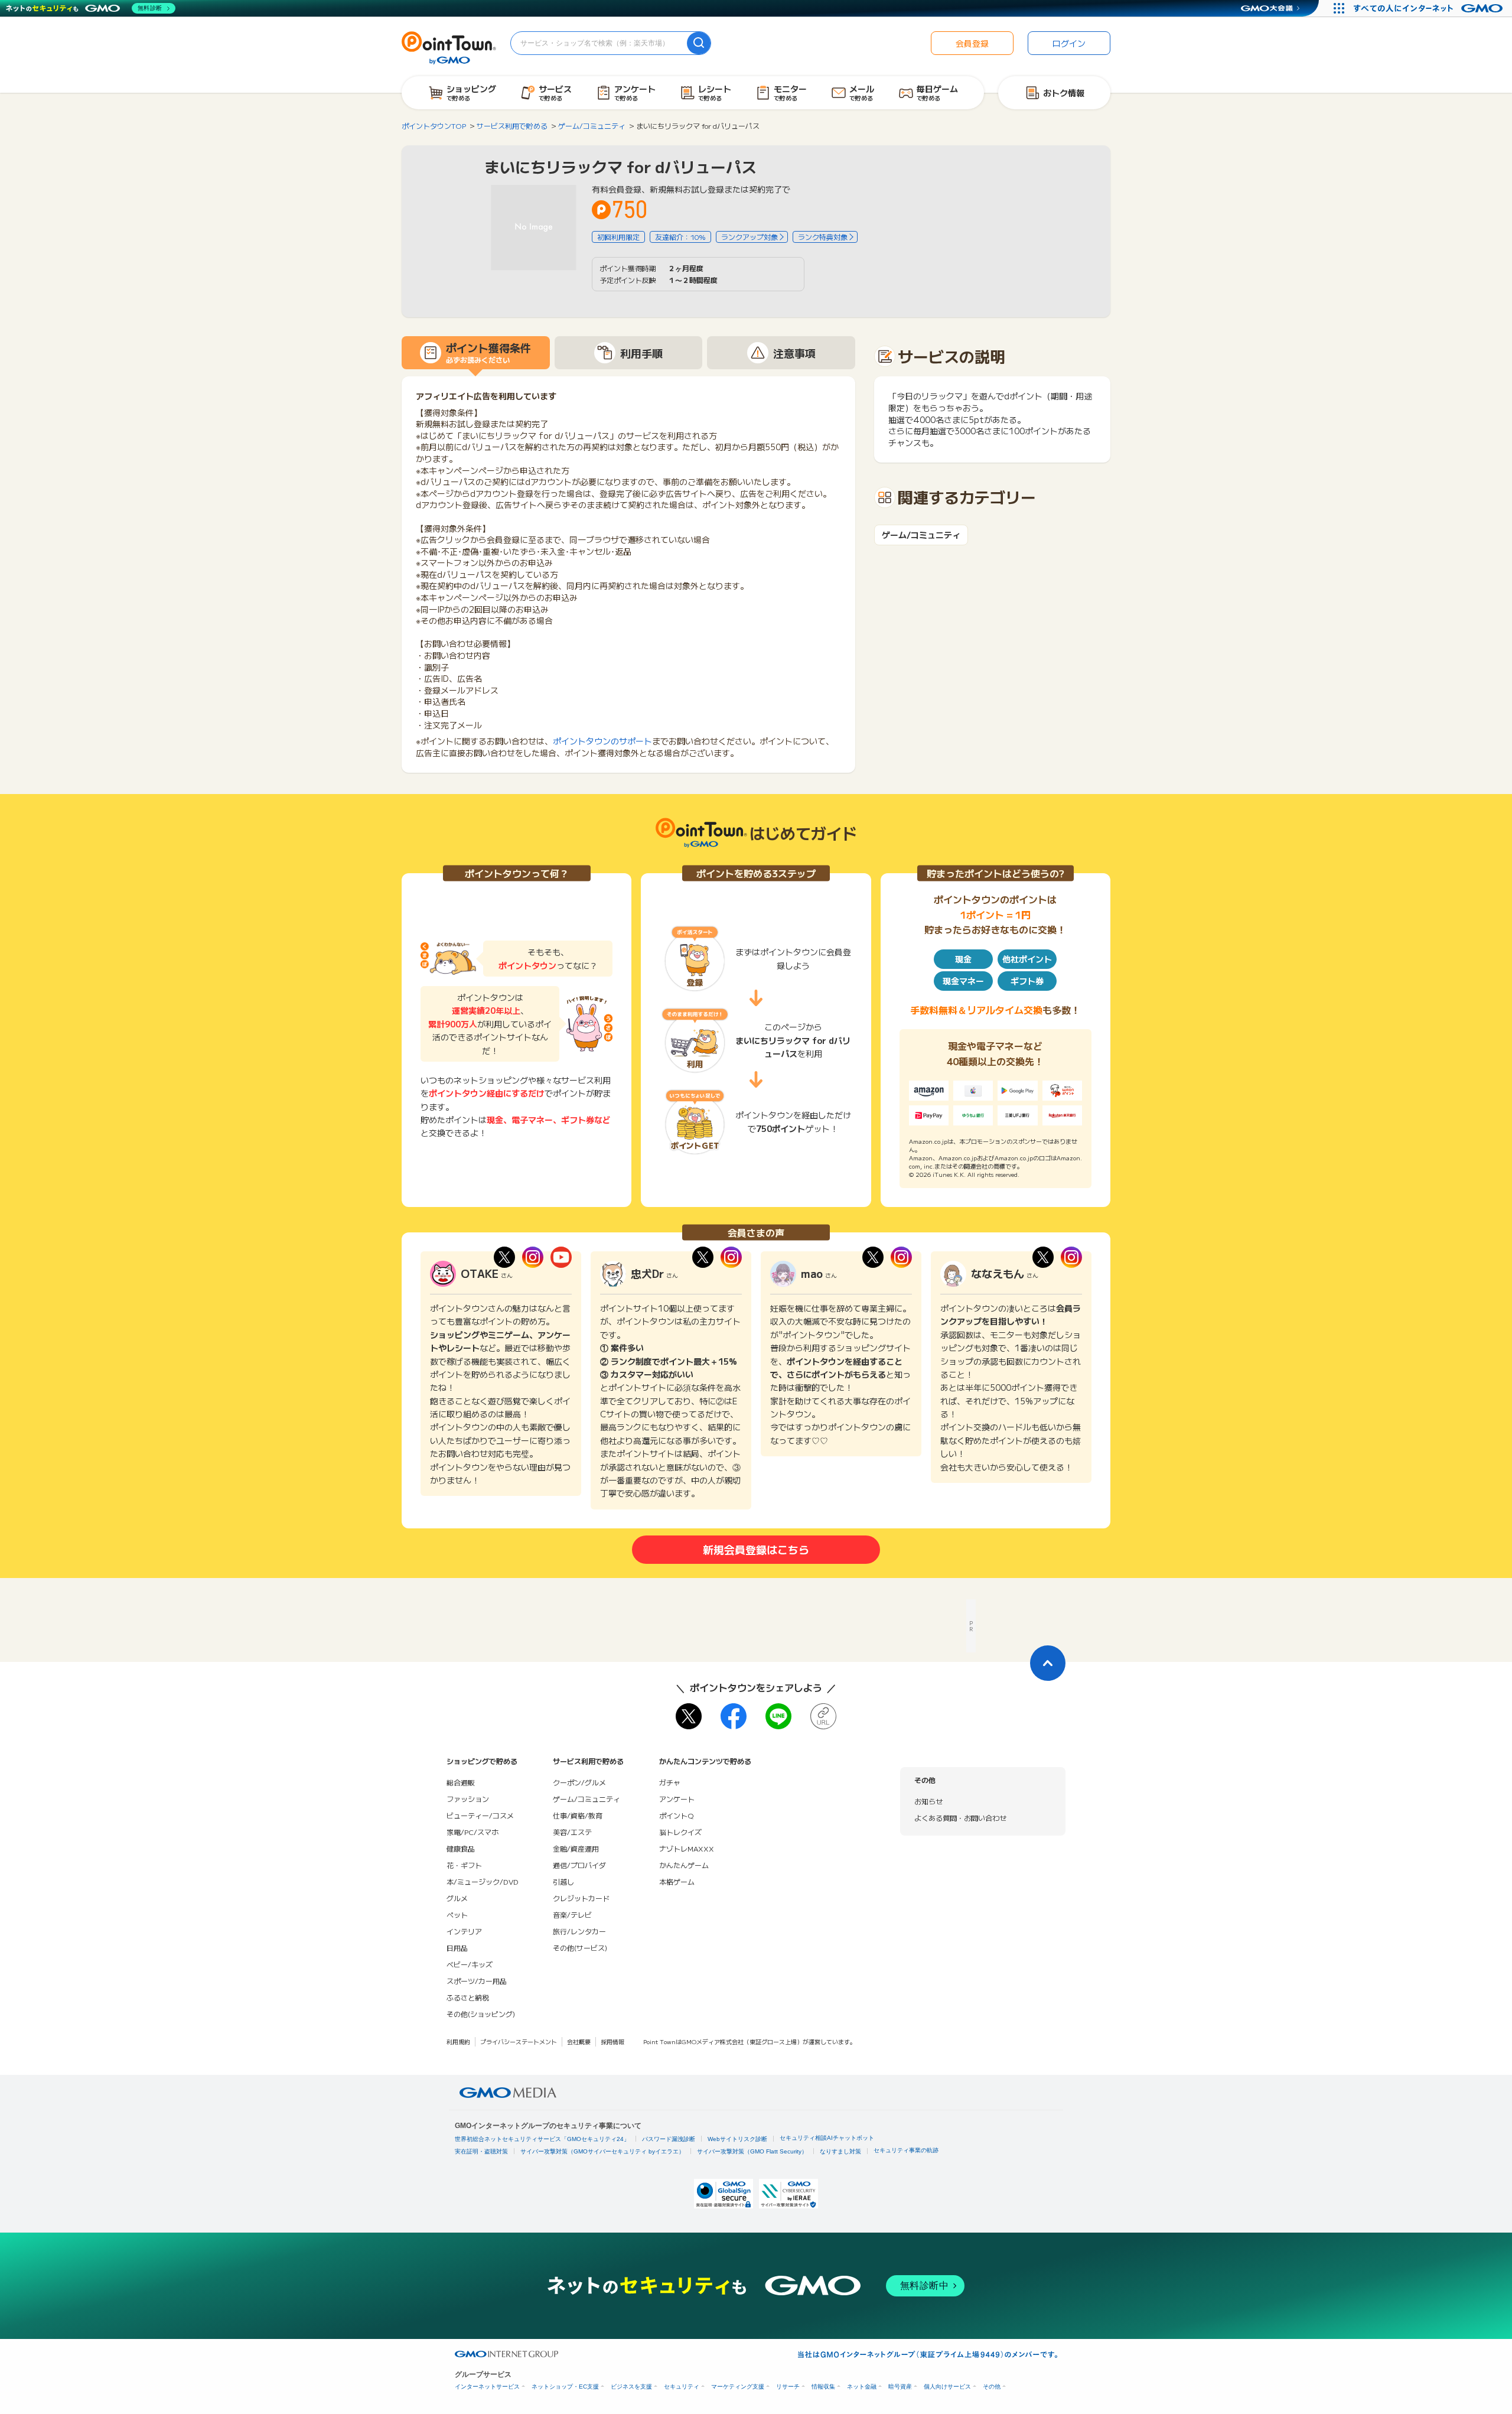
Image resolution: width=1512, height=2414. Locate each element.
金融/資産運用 (576, 1848)
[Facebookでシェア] (734, 1716)
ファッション (468, 1799)
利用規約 (458, 2042)
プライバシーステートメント (519, 2042)
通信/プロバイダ (579, 1865)
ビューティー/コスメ (480, 1815)
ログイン (1069, 43)
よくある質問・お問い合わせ (960, 1818)
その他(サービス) (580, 1948)
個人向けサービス (947, 2387)
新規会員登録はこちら (756, 1549)
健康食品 (461, 1848)
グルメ (457, 1898)
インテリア (464, 1931)
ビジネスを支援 (631, 2387)
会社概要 (579, 2042)
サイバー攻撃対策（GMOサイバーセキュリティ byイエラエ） (602, 2151)
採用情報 (612, 2042)
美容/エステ (572, 1832)
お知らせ (928, 1801)
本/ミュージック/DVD (483, 1881)
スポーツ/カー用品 (477, 1981)
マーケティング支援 (738, 2387)
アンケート (677, 1799)
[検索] (699, 43)
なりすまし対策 (840, 2151)
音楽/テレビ (572, 1914)
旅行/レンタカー (579, 1931)
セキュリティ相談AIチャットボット (827, 2138)
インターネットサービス (487, 2387)
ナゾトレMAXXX (687, 1848)
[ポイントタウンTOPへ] (449, 47)
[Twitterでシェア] (689, 1716)
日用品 (457, 1948)
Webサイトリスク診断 (737, 2139)
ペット (457, 1914)
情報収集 (823, 2387)
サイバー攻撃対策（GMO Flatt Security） (752, 2151)
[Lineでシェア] (778, 1716)
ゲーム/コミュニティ (921, 535)
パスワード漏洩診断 (669, 2139)
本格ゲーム (677, 1881)
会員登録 (972, 43)
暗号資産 (900, 2387)
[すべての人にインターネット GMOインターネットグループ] (1430, 8)
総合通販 (461, 1782)
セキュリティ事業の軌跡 (906, 2150)
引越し (563, 1881)
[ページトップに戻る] (1048, 1663)
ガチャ (670, 1782)
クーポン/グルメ (579, 1782)
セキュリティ (682, 2387)
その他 (992, 2387)
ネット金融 (862, 2387)
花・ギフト (464, 1865)
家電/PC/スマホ (472, 1832)
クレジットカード (581, 1898)
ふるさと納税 (468, 1997)
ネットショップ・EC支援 (565, 2387)
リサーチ (788, 2387)
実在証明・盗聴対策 (481, 2151)
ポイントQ (676, 1815)
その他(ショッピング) (481, 2014)
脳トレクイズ (680, 1832)
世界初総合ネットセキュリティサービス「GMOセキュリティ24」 (542, 2139)
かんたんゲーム (684, 1865)
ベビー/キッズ (470, 1964)
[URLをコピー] (823, 1716)
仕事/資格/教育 (578, 1815)
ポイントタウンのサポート (602, 741)
